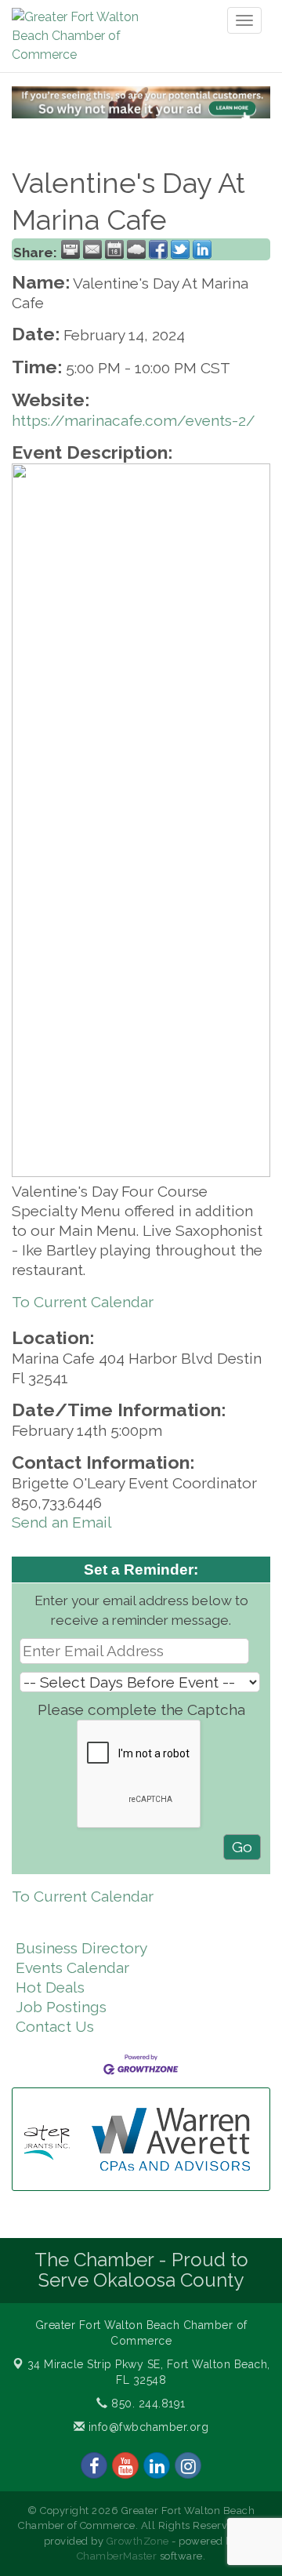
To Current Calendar (83, 1302)
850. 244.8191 (147, 2403)
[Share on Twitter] (180, 249)
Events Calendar (72, 1967)
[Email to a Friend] (92, 249)
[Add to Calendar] (114, 249)
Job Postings (61, 2007)
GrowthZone (138, 2541)
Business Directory (81, 1948)
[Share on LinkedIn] (202, 249)
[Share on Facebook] (158, 249)
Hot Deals (50, 1987)
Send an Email (62, 1522)
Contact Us (55, 2026)
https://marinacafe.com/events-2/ (134, 420)
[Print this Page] (70, 249)
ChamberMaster (117, 2556)
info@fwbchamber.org (146, 2427)
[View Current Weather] (136, 249)
